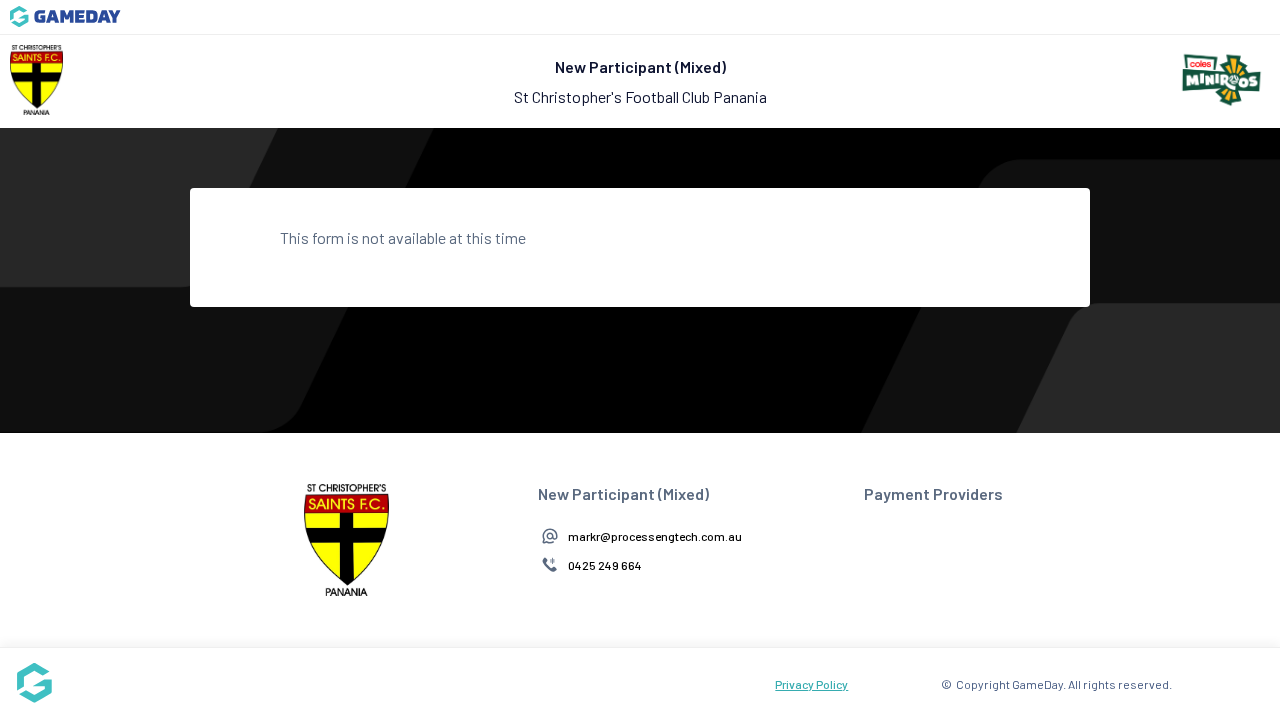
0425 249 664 (605, 565)
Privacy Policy (811, 684)
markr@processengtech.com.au (655, 536)
